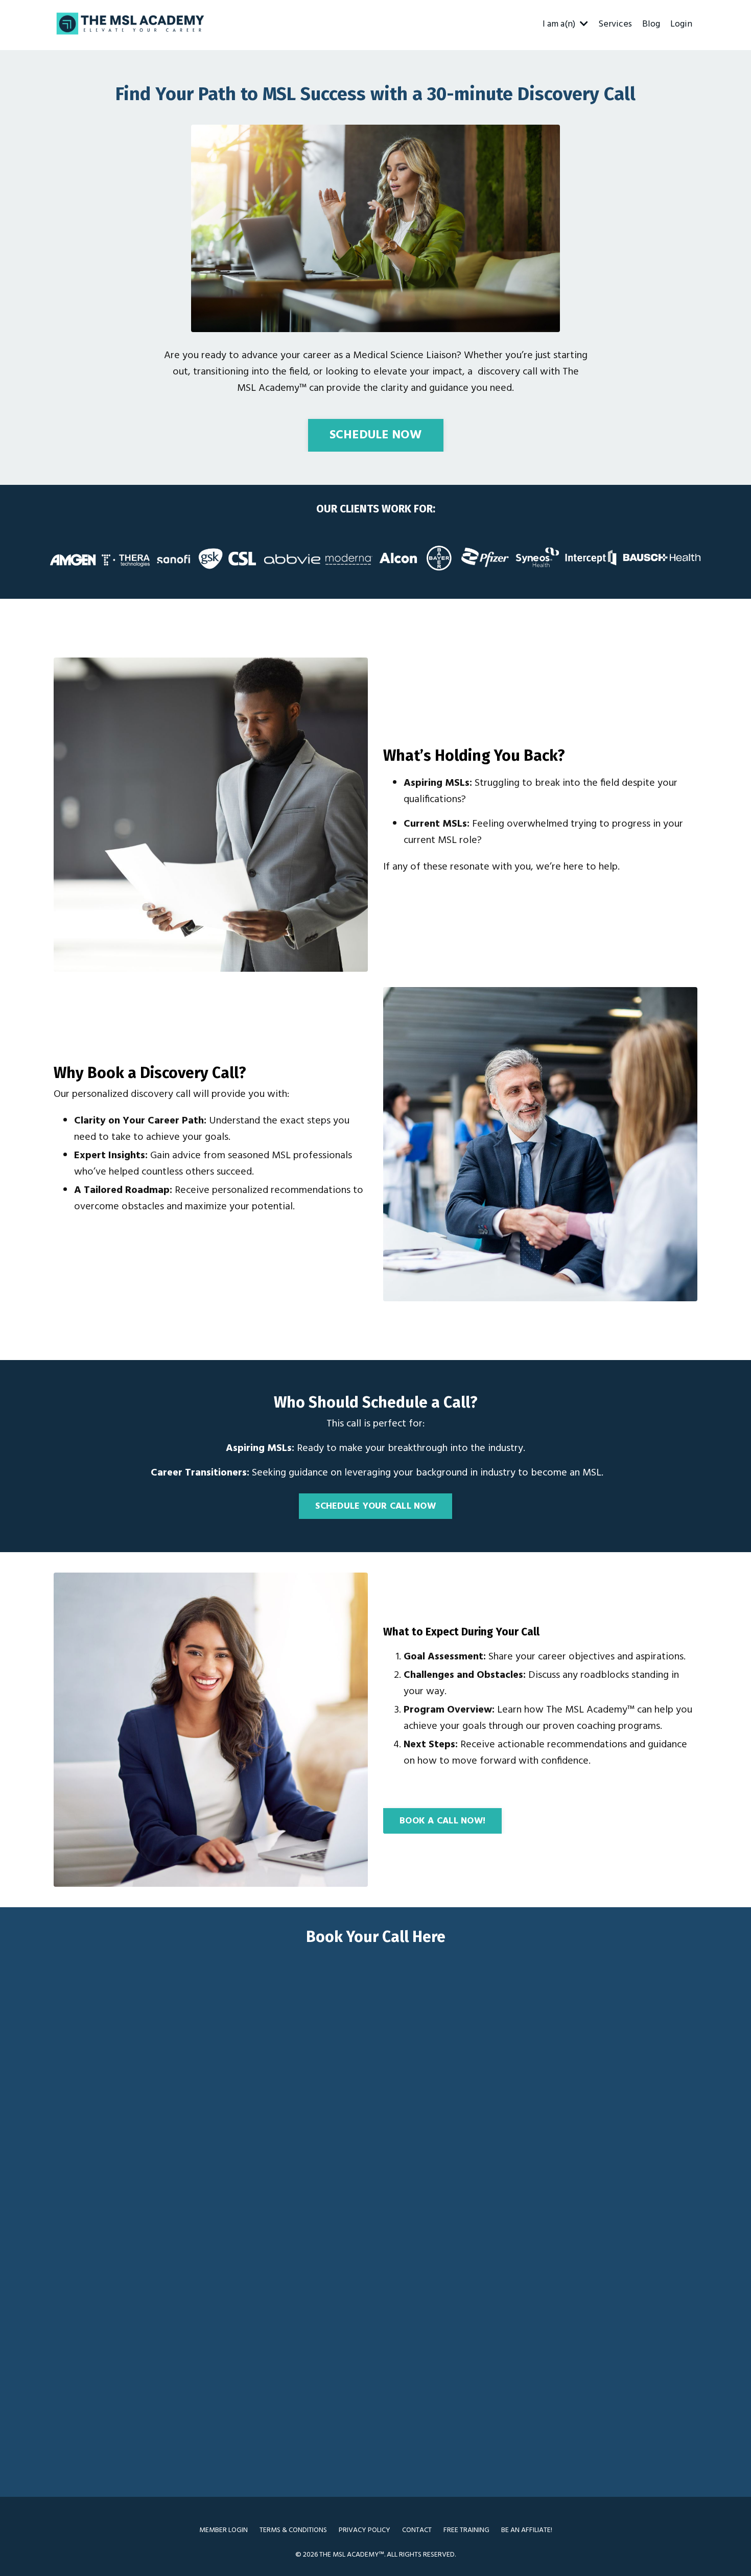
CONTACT (417, 2530)
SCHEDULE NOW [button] (376, 435)
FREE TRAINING (466, 2530)
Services (615, 25)
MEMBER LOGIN (224, 2530)
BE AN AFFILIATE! (527, 2530)
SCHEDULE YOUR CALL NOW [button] (375, 1506)
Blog (651, 25)
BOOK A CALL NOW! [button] (442, 1821)
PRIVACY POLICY (365, 2530)
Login (681, 25)
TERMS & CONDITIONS (293, 2530)
